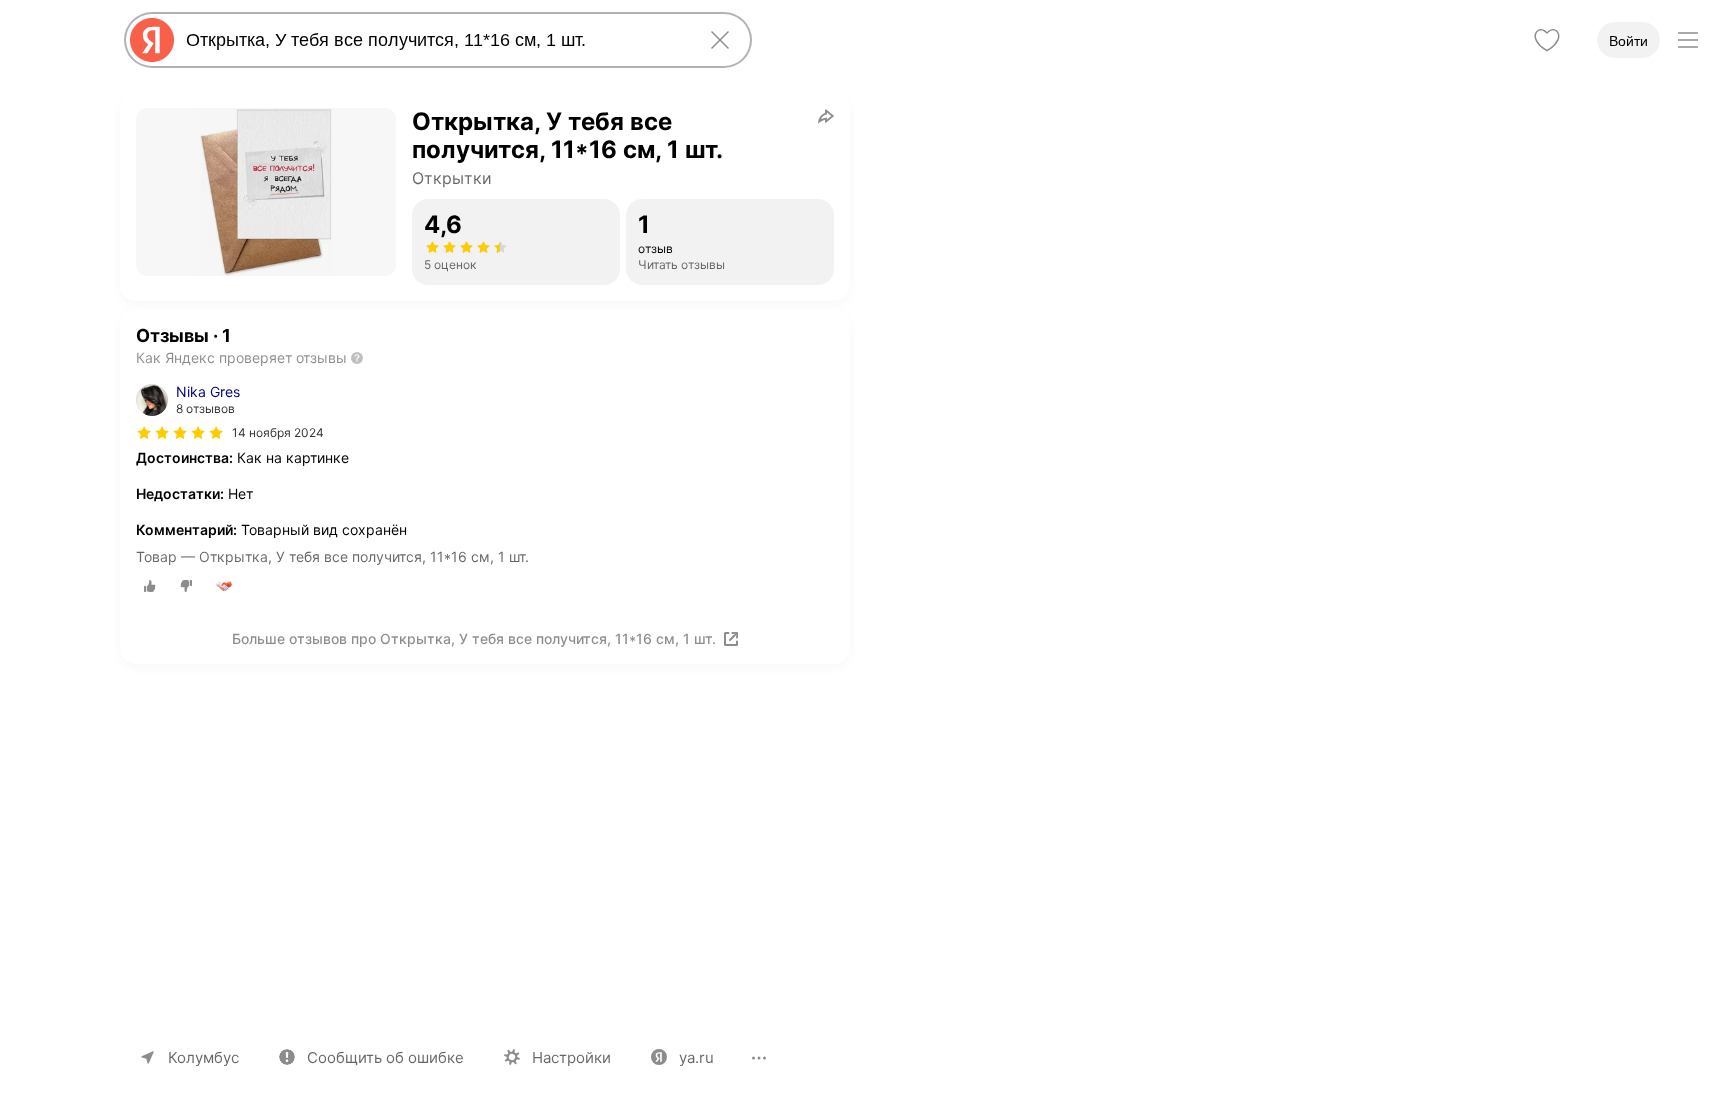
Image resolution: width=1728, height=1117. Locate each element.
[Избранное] (1547, 40)
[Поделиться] (826, 116)
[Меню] (1688, 40)
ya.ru (696, 1057)
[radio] (150, 586)
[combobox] (434, 40)
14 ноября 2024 (278, 432)
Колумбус (203, 1057)
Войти (1628, 41)
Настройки (571, 1057)
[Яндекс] (152, 40)
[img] (180, 433)
